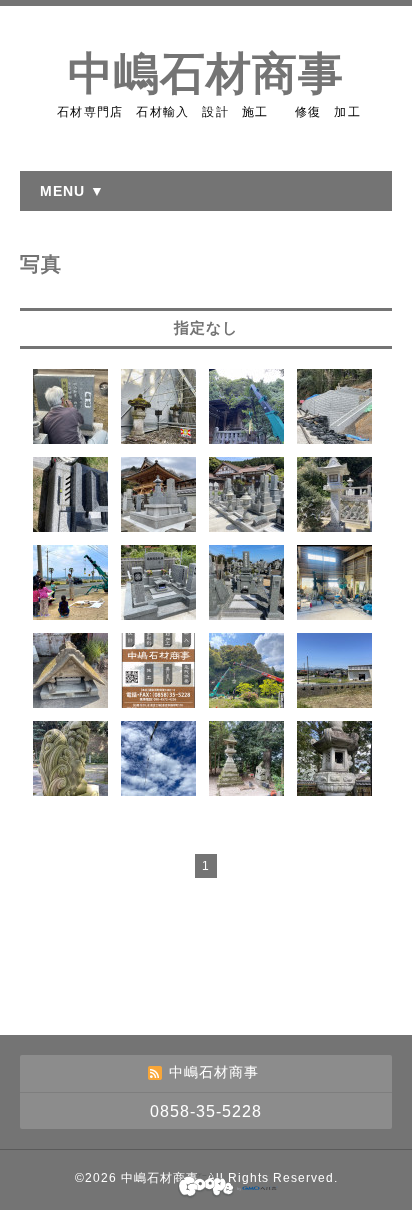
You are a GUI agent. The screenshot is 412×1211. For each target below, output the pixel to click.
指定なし (206, 327)
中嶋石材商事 (206, 74)
